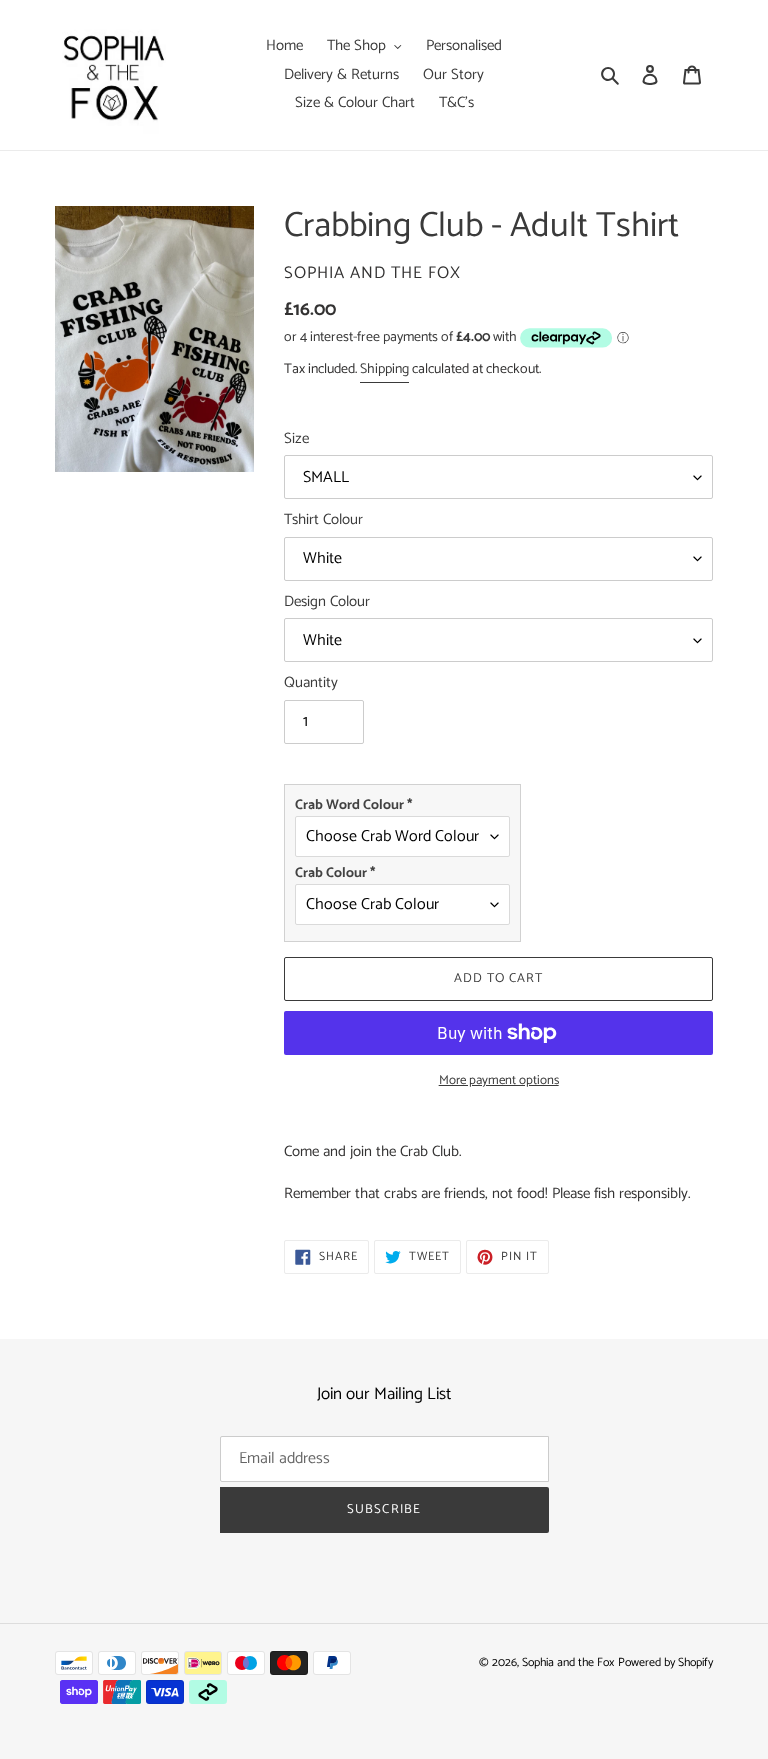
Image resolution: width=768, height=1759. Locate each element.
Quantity (311, 683)
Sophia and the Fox (568, 1662)
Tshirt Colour (323, 520)
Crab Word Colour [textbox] (353, 805)
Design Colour (327, 602)
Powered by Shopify (665, 1662)
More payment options (499, 1081)
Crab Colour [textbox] (335, 873)
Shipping (384, 369)
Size (296, 439)
